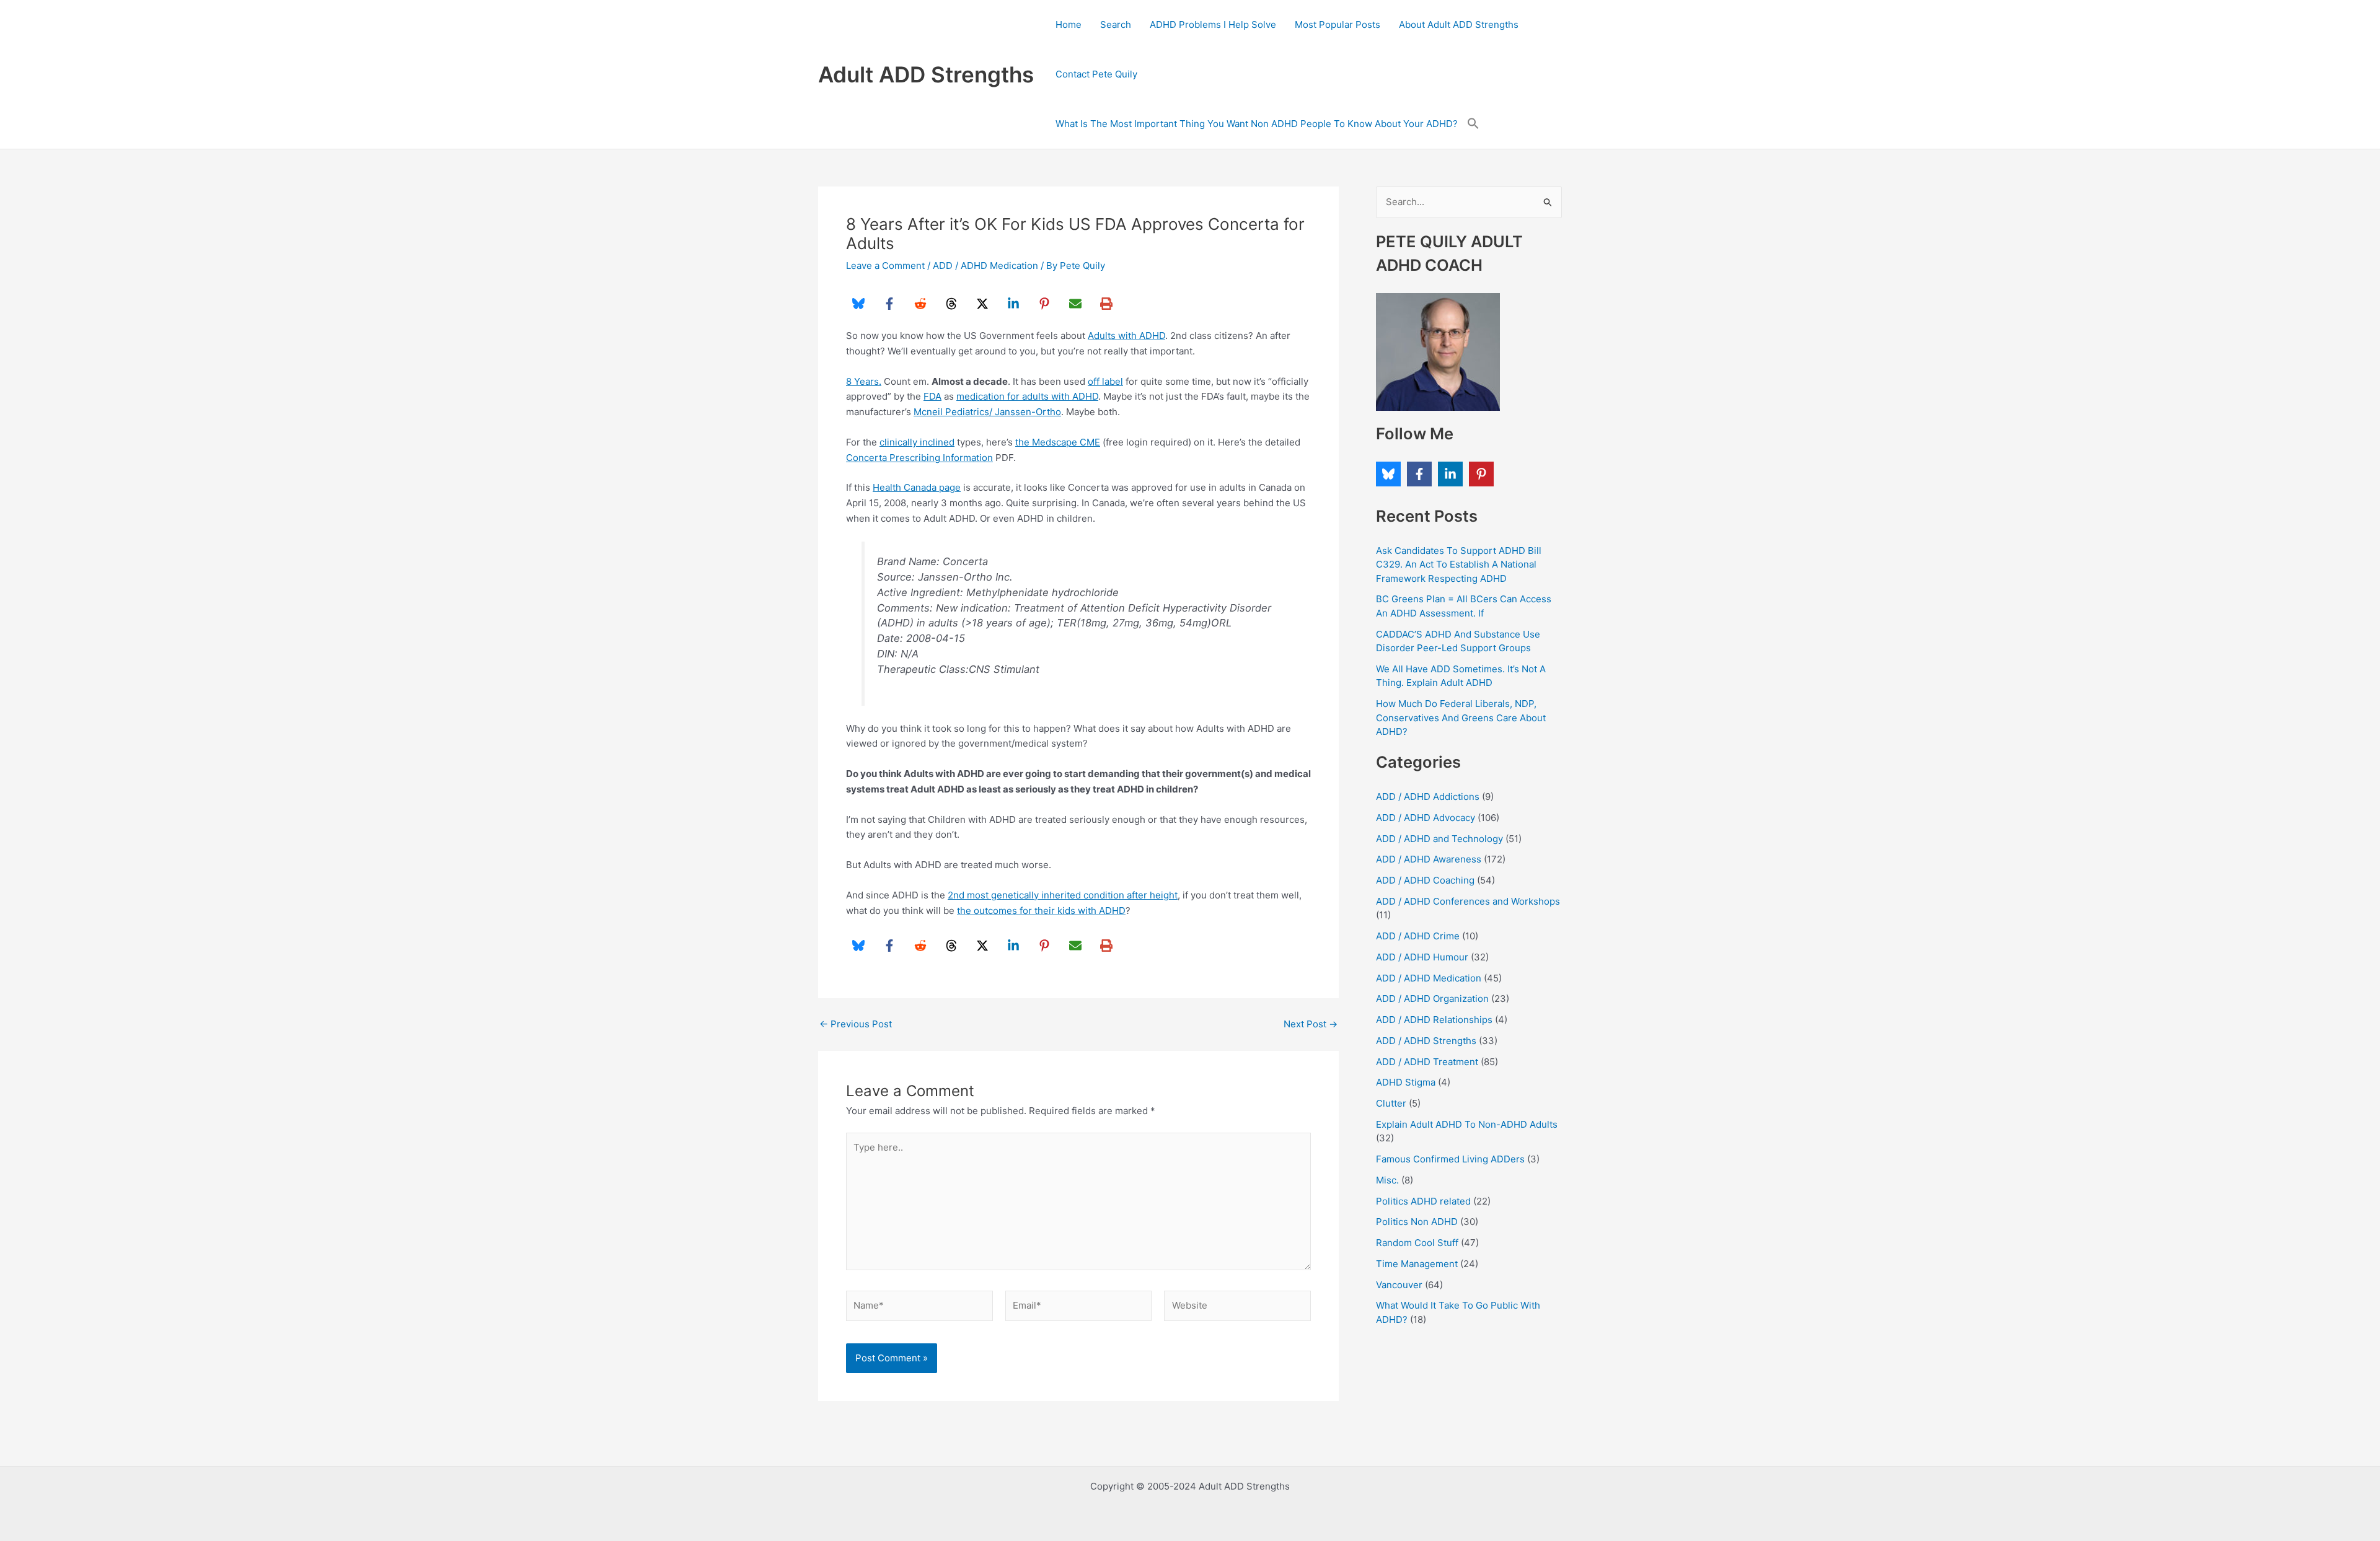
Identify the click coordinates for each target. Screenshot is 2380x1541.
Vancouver (1399, 1285)
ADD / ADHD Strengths (1426, 1041)
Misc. (1387, 1180)
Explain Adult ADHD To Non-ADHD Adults (1467, 1124)
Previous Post (856, 1024)
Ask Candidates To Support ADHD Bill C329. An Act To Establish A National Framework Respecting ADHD (1459, 564)
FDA (932, 396)
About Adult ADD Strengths (1459, 24)
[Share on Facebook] (889, 304)
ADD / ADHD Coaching (1425, 880)
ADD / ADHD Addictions (1428, 797)
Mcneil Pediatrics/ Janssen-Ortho (987, 412)
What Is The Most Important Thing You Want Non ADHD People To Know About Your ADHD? (1257, 124)
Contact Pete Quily (1096, 74)
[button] (1473, 124)
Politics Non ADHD (1417, 1222)
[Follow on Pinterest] (1481, 474)
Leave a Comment (885, 266)
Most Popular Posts (1338, 24)
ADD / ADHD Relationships (1434, 1020)
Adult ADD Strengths (926, 74)
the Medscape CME (1058, 442)
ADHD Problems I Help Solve (1213, 24)
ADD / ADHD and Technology (1439, 839)
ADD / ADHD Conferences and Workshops (1468, 901)
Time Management (1417, 1264)
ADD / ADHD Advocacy (1426, 818)
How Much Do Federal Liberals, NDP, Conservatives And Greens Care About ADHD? (1461, 718)
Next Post (1311, 1024)
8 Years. (864, 381)
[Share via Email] (1075, 304)
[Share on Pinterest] (1044, 304)
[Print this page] (1106, 304)
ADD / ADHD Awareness (1429, 859)
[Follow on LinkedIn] (1450, 474)
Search (1116, 24)
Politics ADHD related (1423, 1201)
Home (1069, 24)
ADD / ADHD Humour (1422, 957)
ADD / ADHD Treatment (1427, 1062)
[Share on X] (982, 304)
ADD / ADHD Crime (1418, 936)
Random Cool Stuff (1417, 1243)
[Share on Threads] (951, 304)
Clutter (1391, 1103)
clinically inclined (917, 442)
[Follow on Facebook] (1419, 474)
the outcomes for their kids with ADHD (1041, 911)
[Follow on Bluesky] (1388, 474)
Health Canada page (917, 487)
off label (1105, 381)
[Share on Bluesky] (858, 304)
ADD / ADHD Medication (985, 266)
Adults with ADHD (1126, 336)
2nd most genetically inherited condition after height (1063, 895)
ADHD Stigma (1406, 1082)
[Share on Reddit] (920, 304)
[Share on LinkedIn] (1013, 304)
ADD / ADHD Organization (1432, 999)
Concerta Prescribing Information (919, 458)
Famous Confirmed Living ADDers (1450, 1159)
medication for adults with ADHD (1027, 396)
